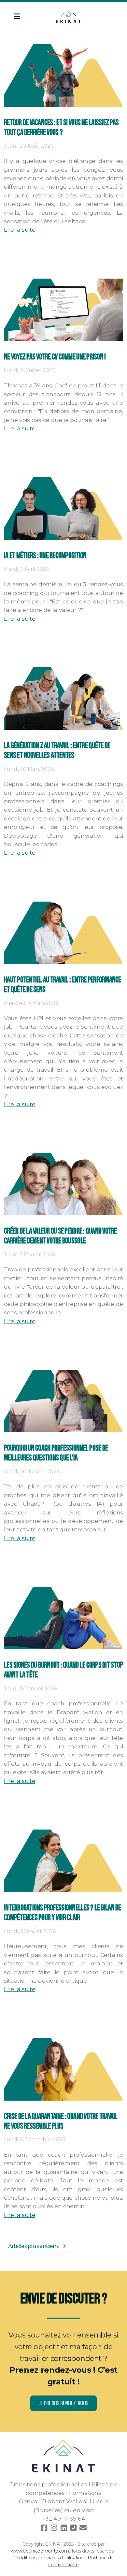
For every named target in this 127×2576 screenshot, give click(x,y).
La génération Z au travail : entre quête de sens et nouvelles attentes (57, 751)
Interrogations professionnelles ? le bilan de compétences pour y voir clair (63, 1913)
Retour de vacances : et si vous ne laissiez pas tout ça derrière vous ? (61, 128)
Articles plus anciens (33, 2246)
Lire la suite (20, 230)
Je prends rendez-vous (64, 2403)
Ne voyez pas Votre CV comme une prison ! (55, 357)
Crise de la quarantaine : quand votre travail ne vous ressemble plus (61, 2121)
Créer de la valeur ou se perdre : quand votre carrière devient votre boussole (60, 1236)
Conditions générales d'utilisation (49, 2558)
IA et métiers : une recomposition (45, 556)
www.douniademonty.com (40, 2551)
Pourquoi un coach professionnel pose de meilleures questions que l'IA (56, 1453)
